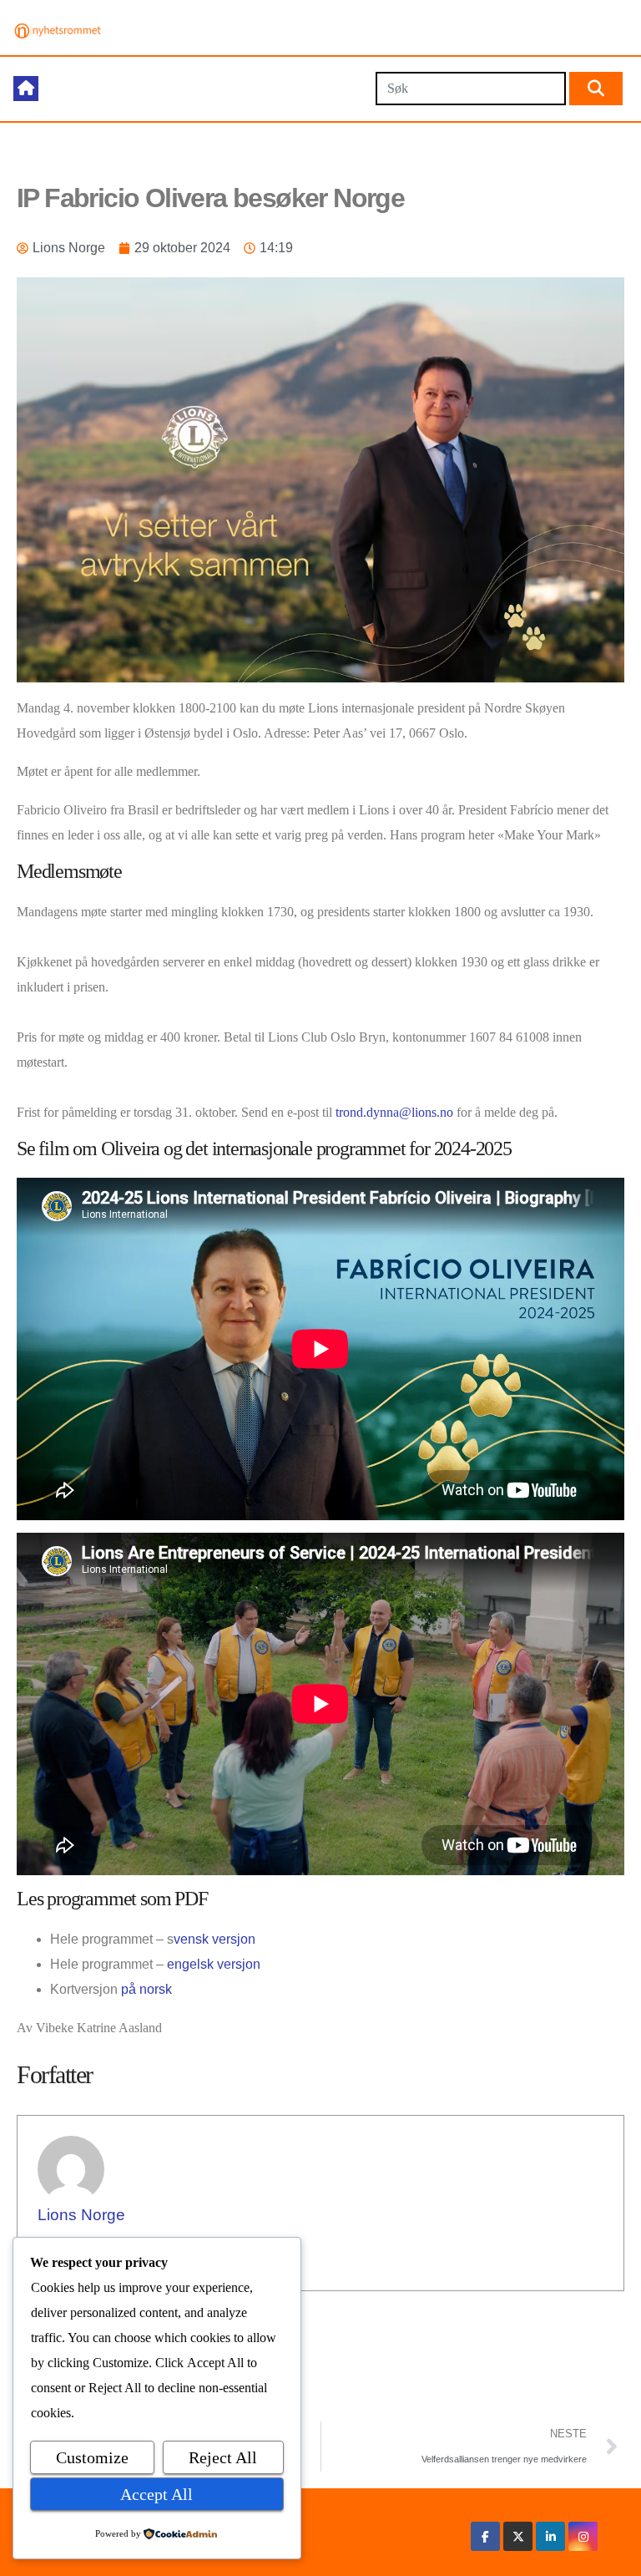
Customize (92, 2457)
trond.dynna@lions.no (394, 1112)
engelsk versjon (214, 1964)
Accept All (156, 2494)
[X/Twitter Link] (518, 2536)
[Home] (26, 89)
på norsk (146, 1989)
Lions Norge (81, 2215)
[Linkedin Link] (551, 2536)
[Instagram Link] (583, 2536)
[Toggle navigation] (207, 89)
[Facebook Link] (485, 2536)
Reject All (223, 2457)
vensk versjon (215, 1939)
